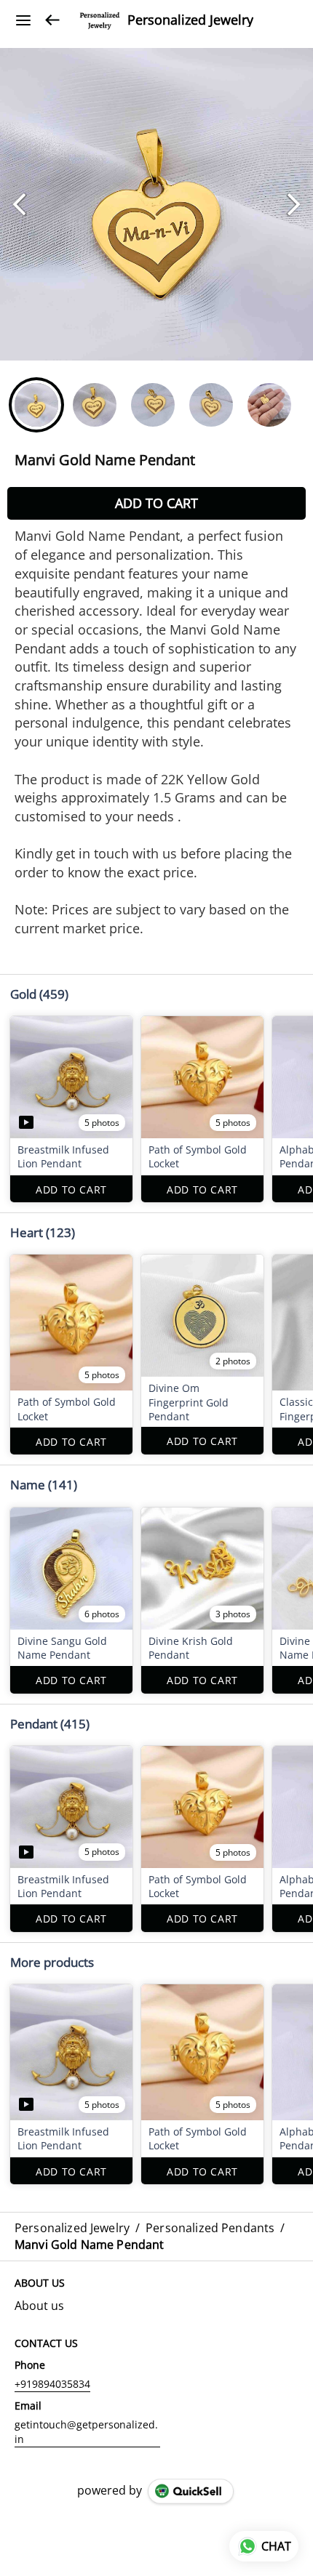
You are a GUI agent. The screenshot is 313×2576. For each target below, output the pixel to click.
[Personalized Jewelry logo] (100, 20)
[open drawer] (23, 20)
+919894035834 (52, 2384)
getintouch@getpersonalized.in (86, 2432)
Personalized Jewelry (190, 20)
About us (39, 2306)
